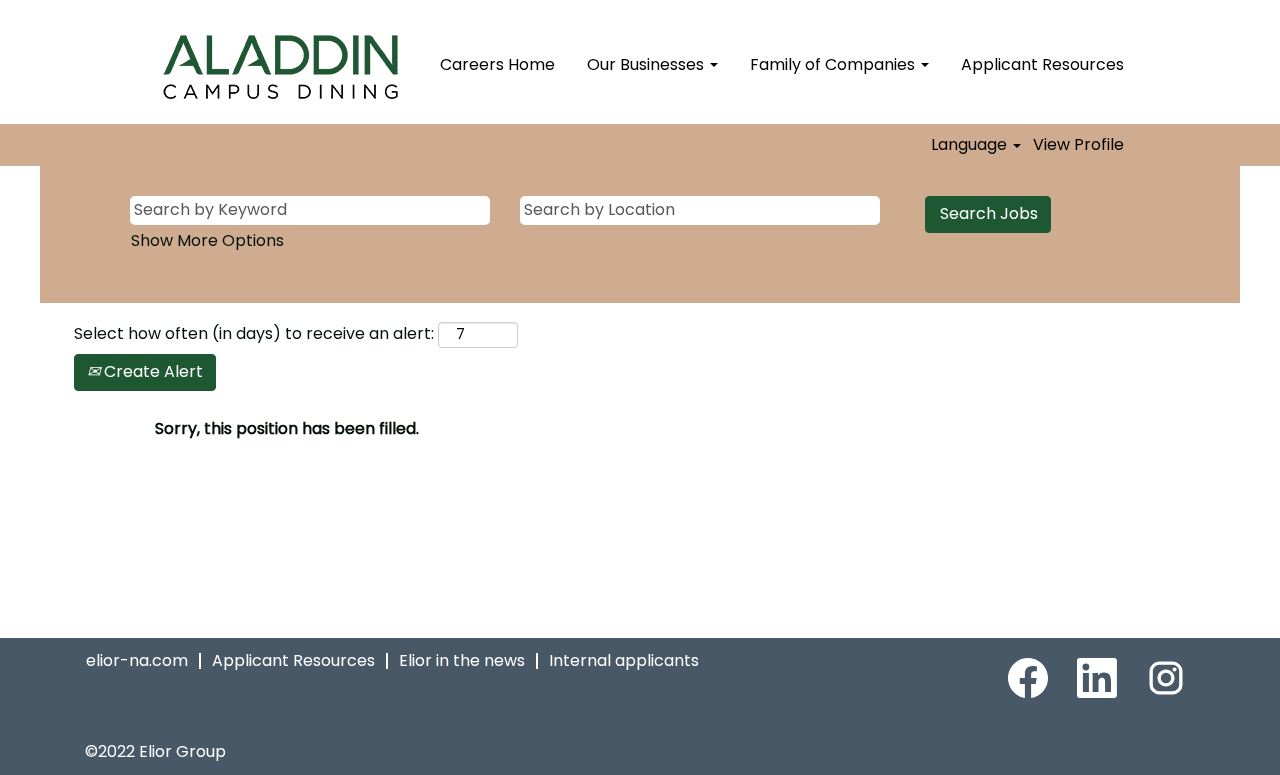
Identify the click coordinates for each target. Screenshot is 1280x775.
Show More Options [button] (207, 240)
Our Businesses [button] (647, 64)
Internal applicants (624, 660)
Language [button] (971, 145)
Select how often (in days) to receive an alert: (254, 334)
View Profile (1078, 145)
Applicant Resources (1042, 64)
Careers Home (497, 64)
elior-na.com (137, 660)
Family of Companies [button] (834, 64)
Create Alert (151, 371)
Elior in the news (462, 660)
